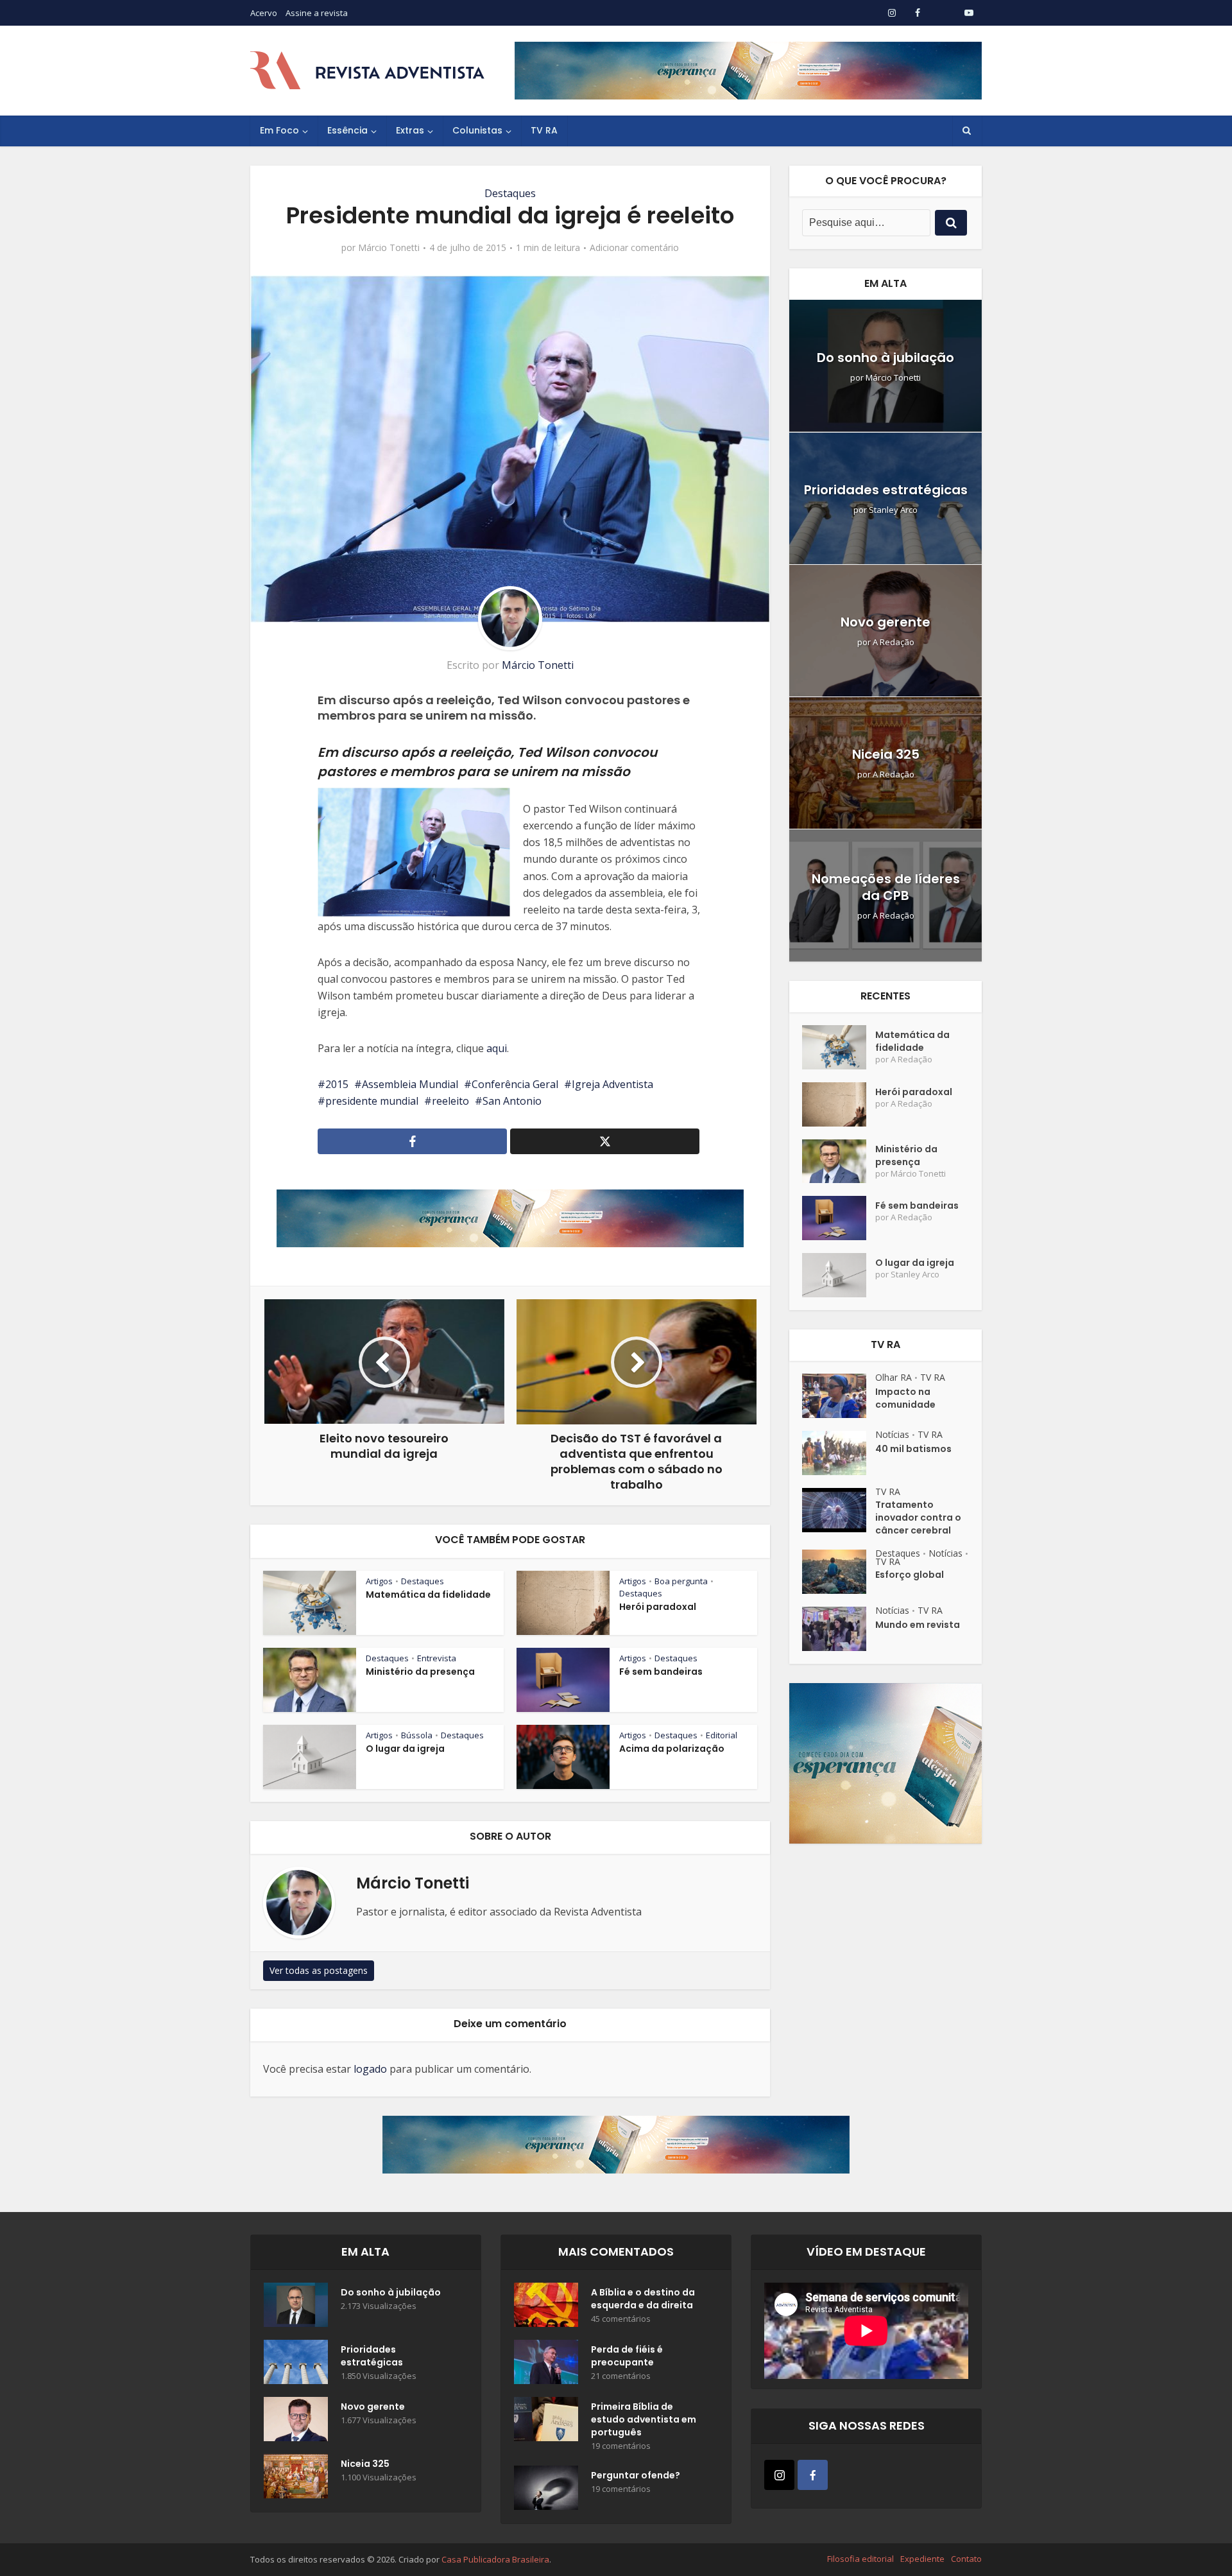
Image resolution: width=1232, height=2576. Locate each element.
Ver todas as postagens (319, 1970)
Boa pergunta (681, 1581)
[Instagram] (779, 2475)
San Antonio (512, 1101)
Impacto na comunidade (905, 1398)
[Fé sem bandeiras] (839, 1218)
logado (370, 2069)
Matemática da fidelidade (428, 1595)
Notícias (892, 1434)
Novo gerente (886, 622)
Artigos (379, 1581)
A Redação (894, 642)
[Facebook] (813, 2475)
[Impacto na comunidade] (839, 1396)
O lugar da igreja (405, 1749)
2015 (337, 1084)
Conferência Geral (515, 1084)
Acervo (264, 13)
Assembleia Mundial (410, 1084)
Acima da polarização (672, 1749)
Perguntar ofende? (636, 2475)
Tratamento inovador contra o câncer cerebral (918, 1517)
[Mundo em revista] (839, 1629)
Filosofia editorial (860, 2559)
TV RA (544, 130)
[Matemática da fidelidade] (839, 1047)
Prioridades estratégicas (886, 490)
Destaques (510, 193)
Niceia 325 (886, 754)
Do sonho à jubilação (886, 358)
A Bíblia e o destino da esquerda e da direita (643, 2299)
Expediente (922, 2559)
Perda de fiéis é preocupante (627, 2356)
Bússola (417, 1735)
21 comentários (621, 2376)
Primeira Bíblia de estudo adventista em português (644, 2419)
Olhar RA (894, 1377)
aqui (497, 1048)
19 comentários (621, 2446)
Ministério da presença (420, 1672)
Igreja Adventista (612, 1084)
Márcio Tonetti (389, 248)
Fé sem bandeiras (661, 1672)
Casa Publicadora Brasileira (495, 2559)
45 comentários (621, 2319)
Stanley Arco (893, 510)
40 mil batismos (913, 1449)
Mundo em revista (918, 1625)
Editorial (722, 1735)
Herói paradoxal (658, 1607)
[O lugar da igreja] (839, 1275)
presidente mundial (372, 1101)
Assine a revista (317, 13)
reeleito (450, 1101)
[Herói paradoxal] (839, 1104)
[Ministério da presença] (839, 1162)
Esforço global (910, 1575)
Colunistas (477, 130)
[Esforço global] (839, 1572)
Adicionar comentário (634, 248)
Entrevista (437, 1658)
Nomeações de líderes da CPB (886, 887)
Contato (966, 2559)
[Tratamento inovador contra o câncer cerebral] (839, 1510)
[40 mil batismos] (839, 1453)
